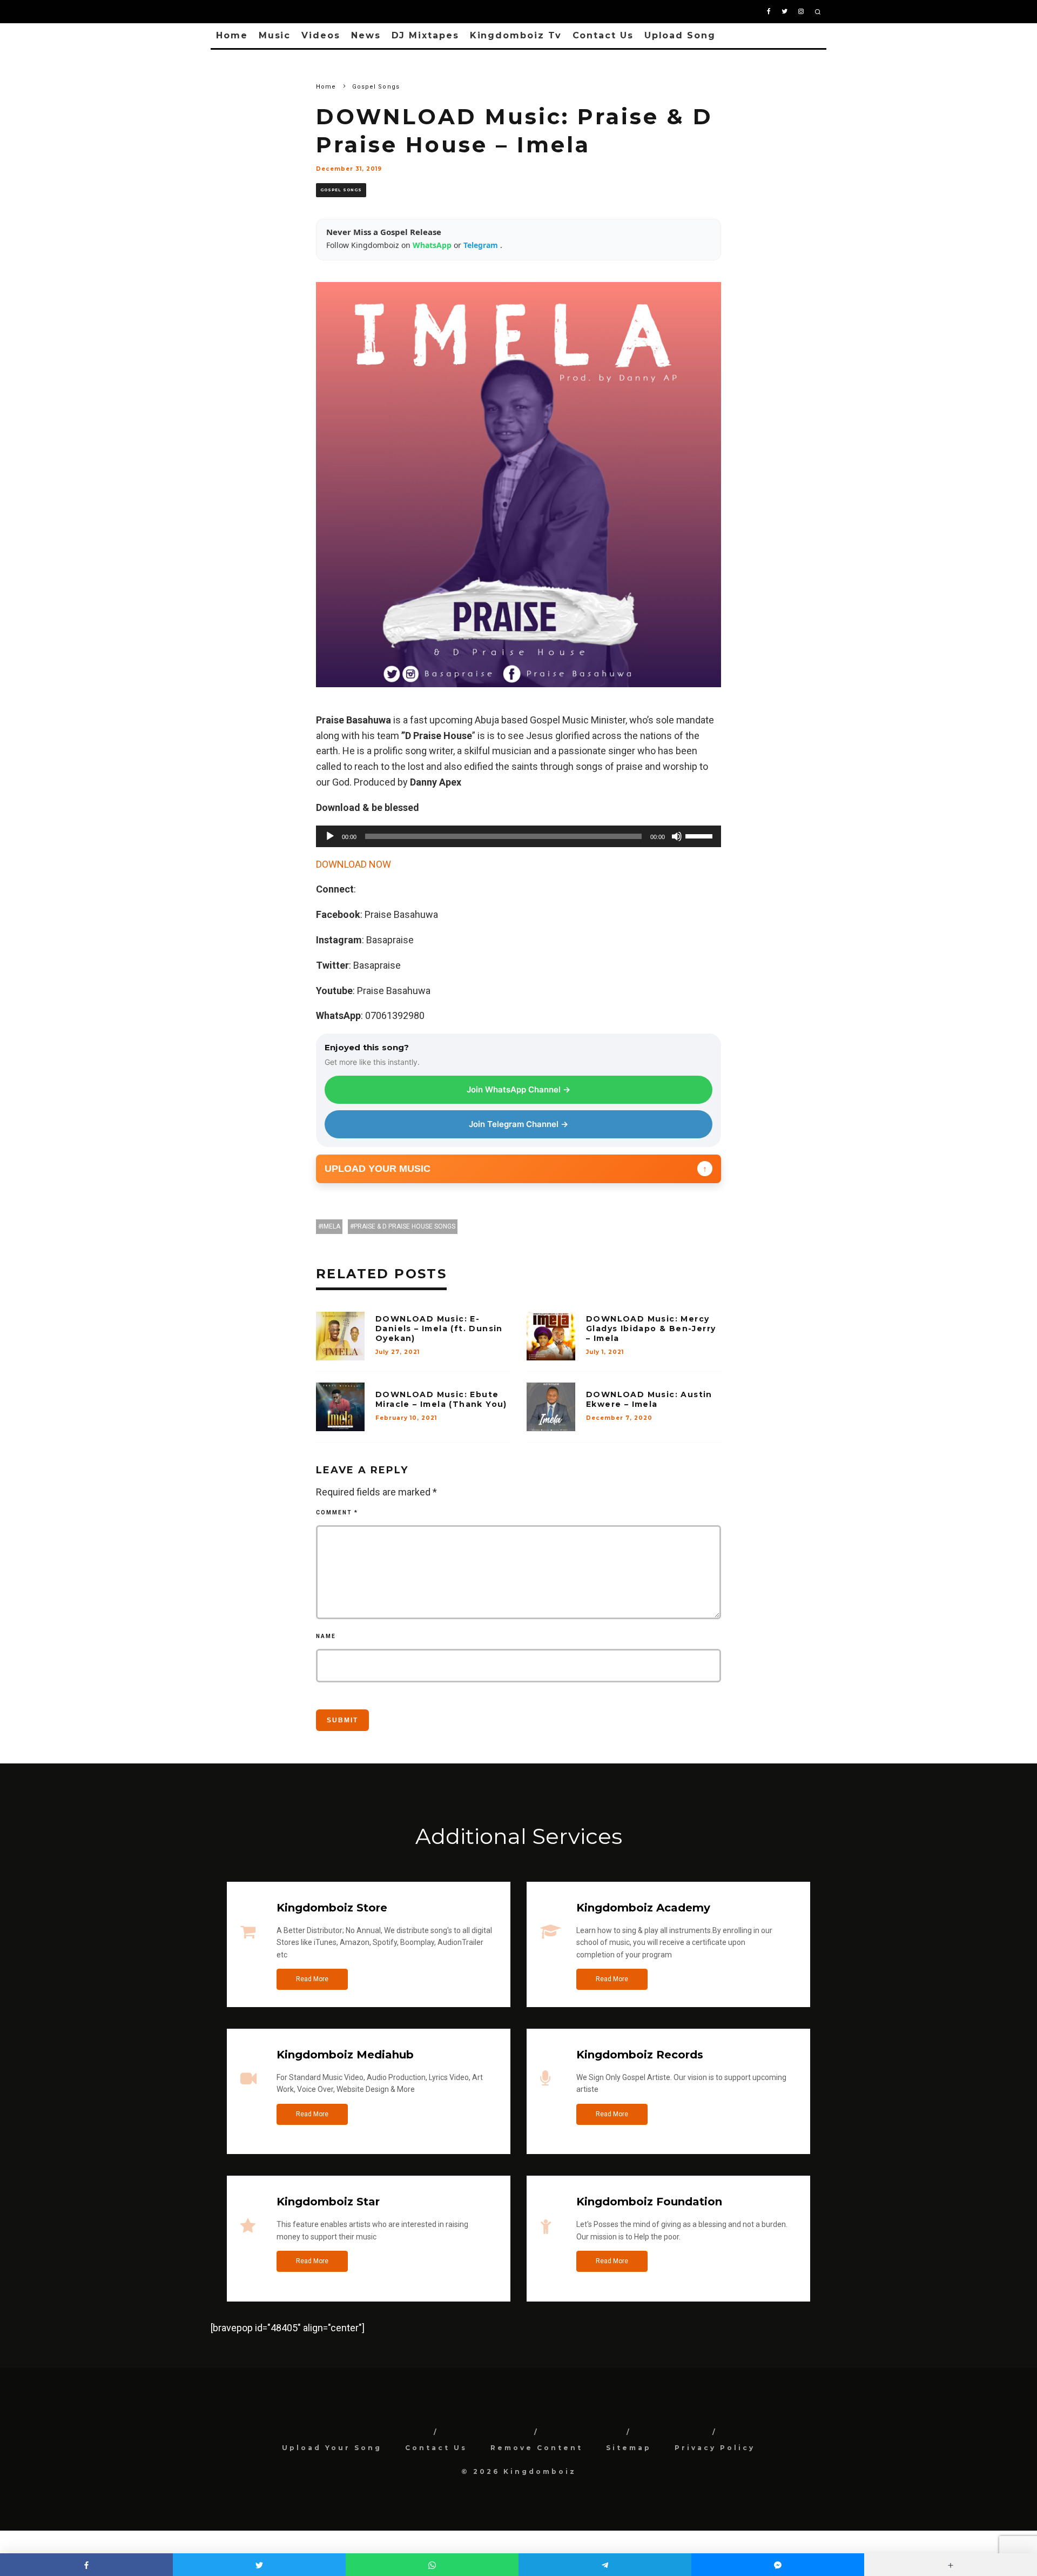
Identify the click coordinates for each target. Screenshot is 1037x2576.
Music (275, 35)
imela (331, 1226)
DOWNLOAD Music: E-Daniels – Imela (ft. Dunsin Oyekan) (439, 1329)
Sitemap (629, 2448)
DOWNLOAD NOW (353, 864)
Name (326, 1636)
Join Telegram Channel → (518, 1124)
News (366, 35)
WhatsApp (433, 245)
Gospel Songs (341, 190)
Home (232, 35)
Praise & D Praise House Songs (405, 1226)
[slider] (701, 835)
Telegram (482, 245)
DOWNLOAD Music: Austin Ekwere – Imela (649, 1399)
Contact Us (603, 35)
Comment (337, 1512)
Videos (321, 35)
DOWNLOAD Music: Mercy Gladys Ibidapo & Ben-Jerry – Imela (651, 1329)
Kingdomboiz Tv (516, 35)
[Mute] (677, 836)
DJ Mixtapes (425, 35)
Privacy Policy (715, 2448)
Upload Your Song (332, 2448)
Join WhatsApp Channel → (518, 1089)
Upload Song (680, 35)
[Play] (330, 836)
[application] (518, 836)
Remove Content (537, 2448)
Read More (312, 1979)
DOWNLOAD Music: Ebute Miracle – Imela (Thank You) (441, 1399)
